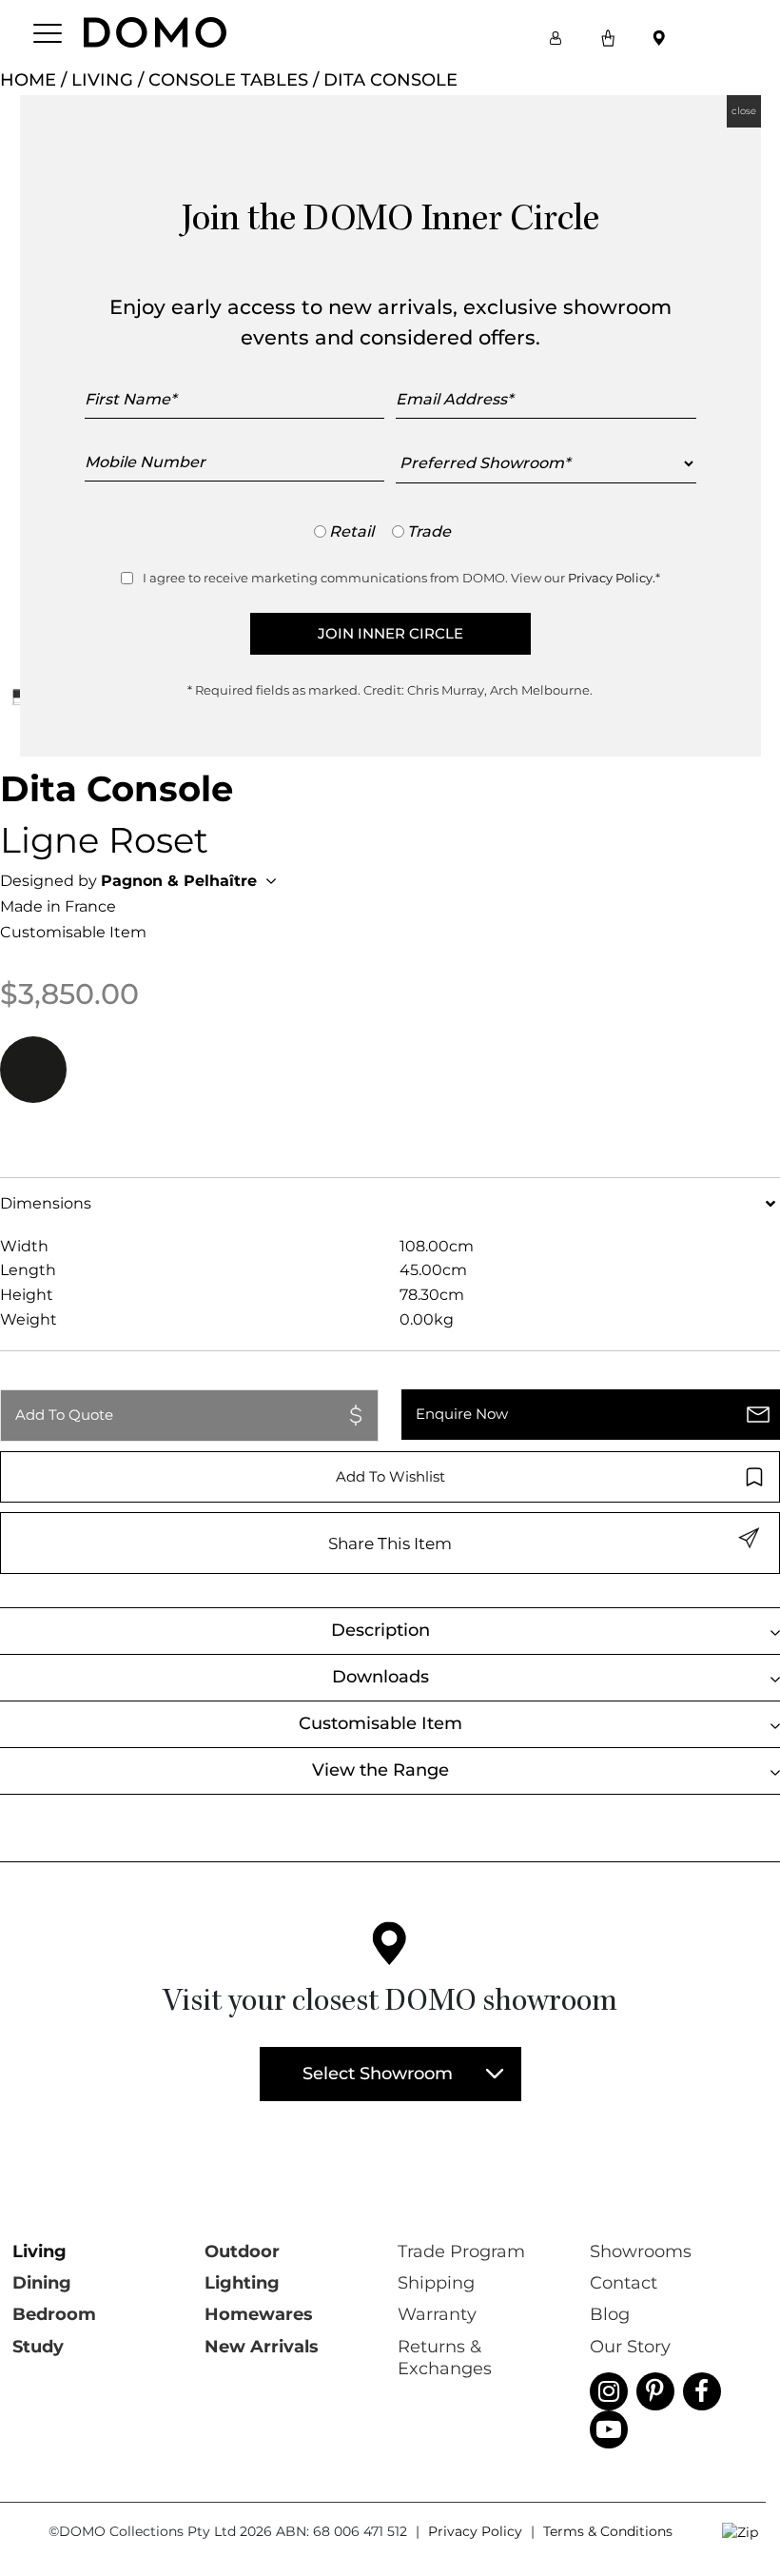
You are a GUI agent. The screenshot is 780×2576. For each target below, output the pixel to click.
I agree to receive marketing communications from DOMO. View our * (401, 578)
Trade (429, 531)
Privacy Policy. (612, 578)
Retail (351, 531)
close (744, 111)
